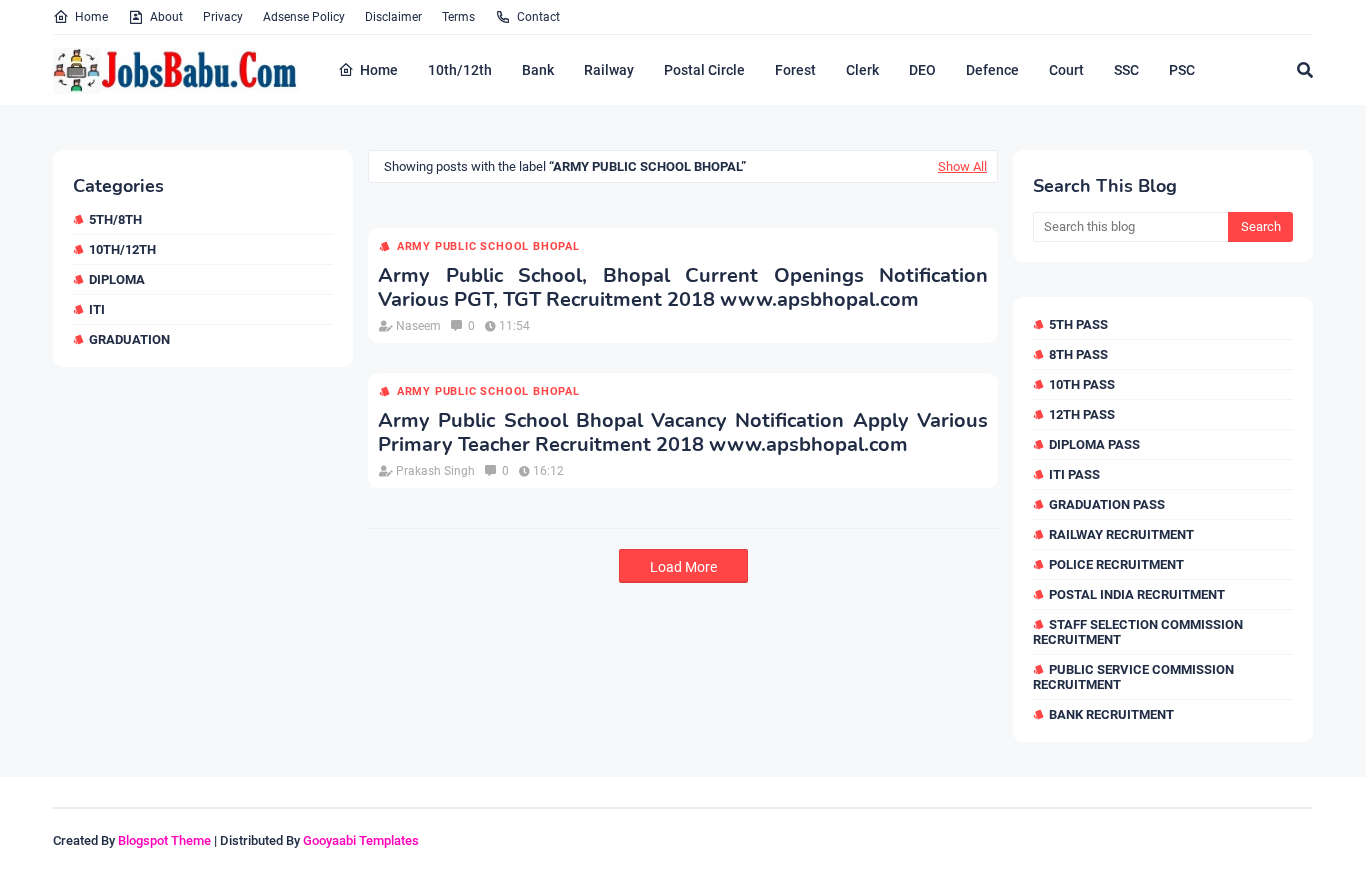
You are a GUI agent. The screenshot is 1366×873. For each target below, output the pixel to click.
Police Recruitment (1116, 564)
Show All (962, 166)
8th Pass (1078, 354)
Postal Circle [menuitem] (704, 70)
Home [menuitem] (379, 70)
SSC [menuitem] (1126, 70)
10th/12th (122, 249)
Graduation (129, 339)
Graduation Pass (1107, 504)
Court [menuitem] (1066, 70)
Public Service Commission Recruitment (1133, 677)
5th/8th (115, 219)
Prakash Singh (435, 471)
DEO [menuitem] (922, 70)
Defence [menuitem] (992, 70)
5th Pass (1078, 324)
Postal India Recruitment (1137, 594)
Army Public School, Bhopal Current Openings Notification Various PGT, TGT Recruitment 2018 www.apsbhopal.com (683, 288)
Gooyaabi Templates (361, 840)
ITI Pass (1074, 474)
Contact (538, 17)
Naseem (418, 326)
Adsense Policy (304, 17)
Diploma (117, 279)
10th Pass (1082, 384)
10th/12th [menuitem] (460, 70)
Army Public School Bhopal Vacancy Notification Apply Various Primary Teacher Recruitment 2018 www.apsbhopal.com (683, 433)
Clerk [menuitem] (862, 70)
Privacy (223, 17)
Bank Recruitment (1111, 714)
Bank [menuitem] (538, 70)
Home (91, 17)
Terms (458, 17)
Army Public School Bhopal (488, 246)
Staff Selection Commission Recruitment (1138, 632)
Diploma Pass (1094, 444)
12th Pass (1082, 414)
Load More (683, 567)
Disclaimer (393, 17)
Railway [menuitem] (609, 70)
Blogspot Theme (164, 840)
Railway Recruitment (1121, 534)
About (166, 17)
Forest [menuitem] (795, 70)
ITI (97, 309)
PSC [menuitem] (1182, 70)
